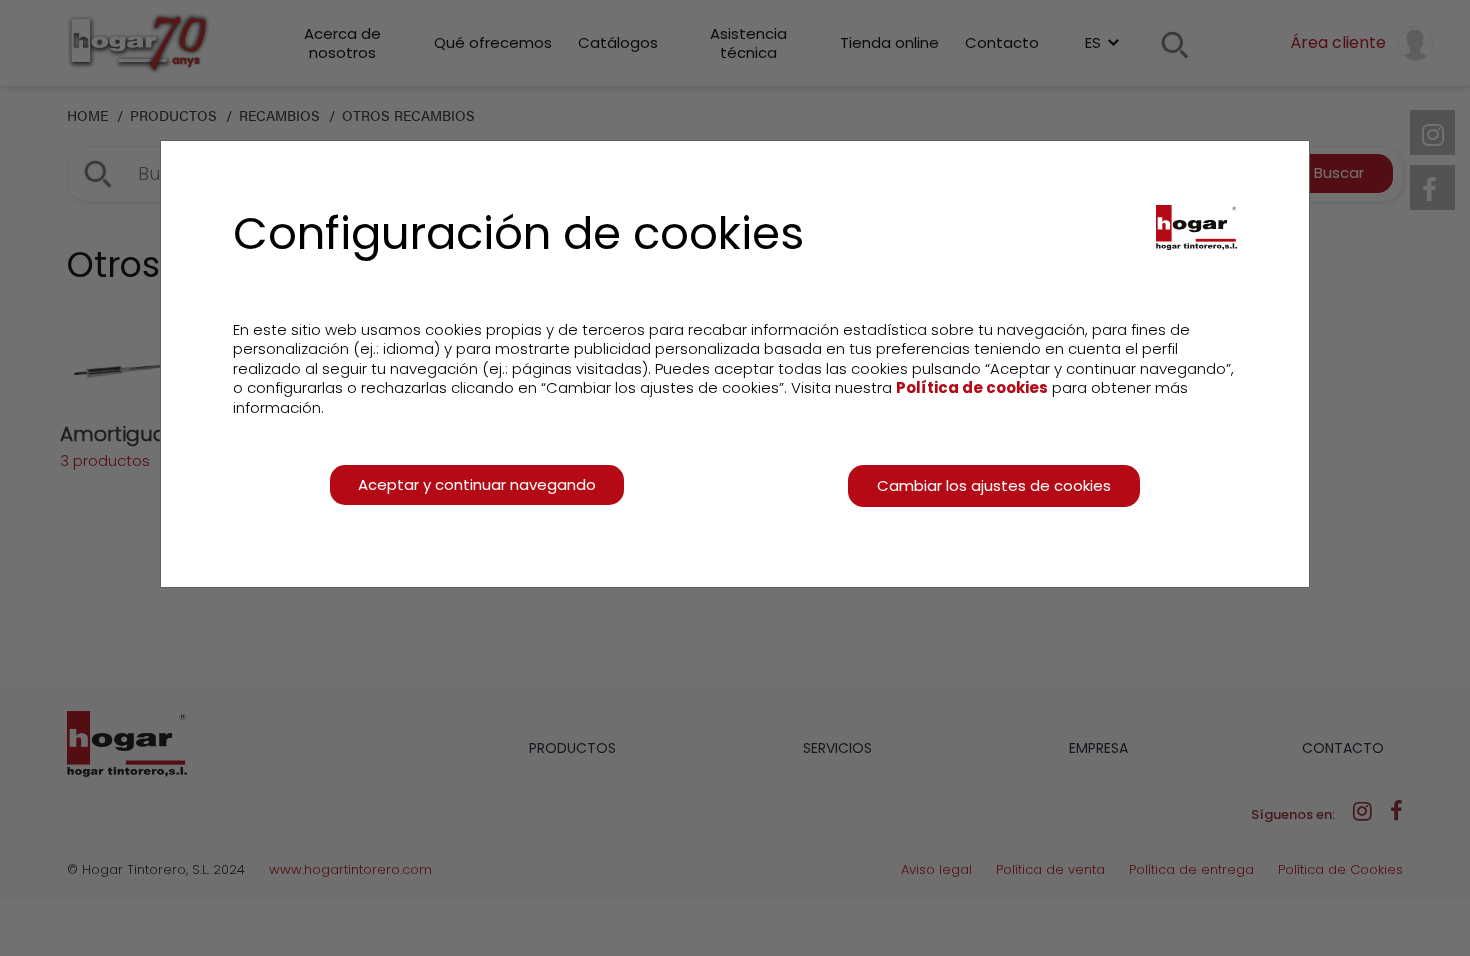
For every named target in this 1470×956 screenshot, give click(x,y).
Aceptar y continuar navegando (477, 484)
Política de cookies (972, 387)
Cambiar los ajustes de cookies (994, 485)
